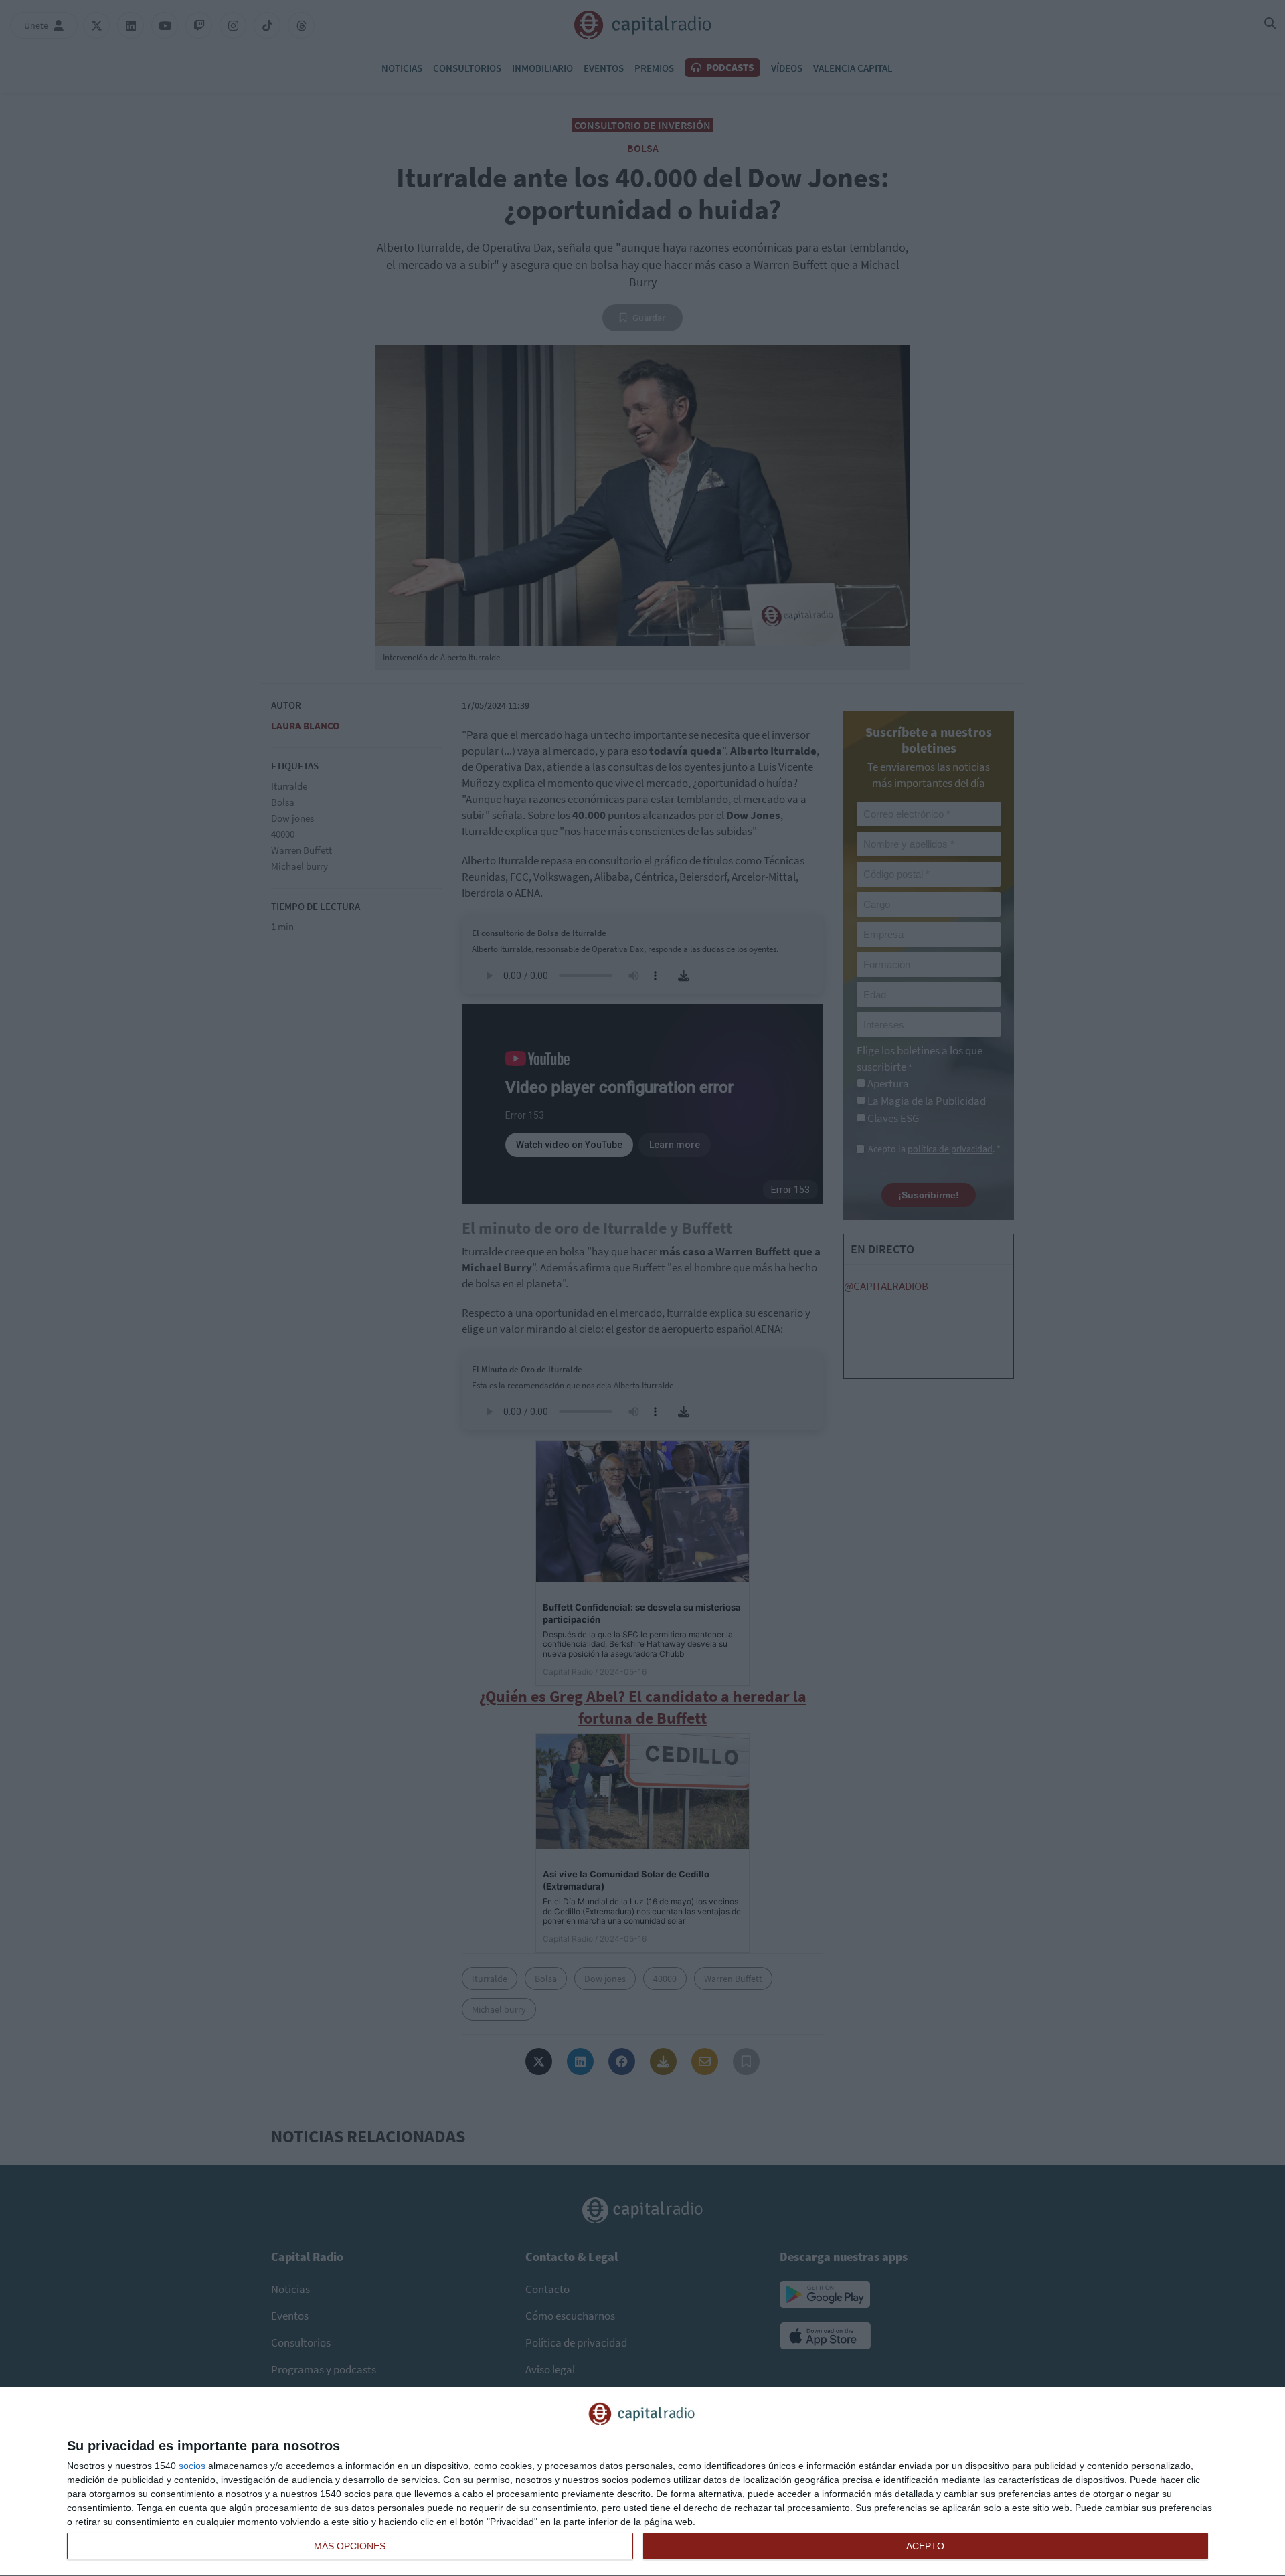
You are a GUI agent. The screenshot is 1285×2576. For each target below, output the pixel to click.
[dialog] (642, 2482)
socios (192, 2466)
